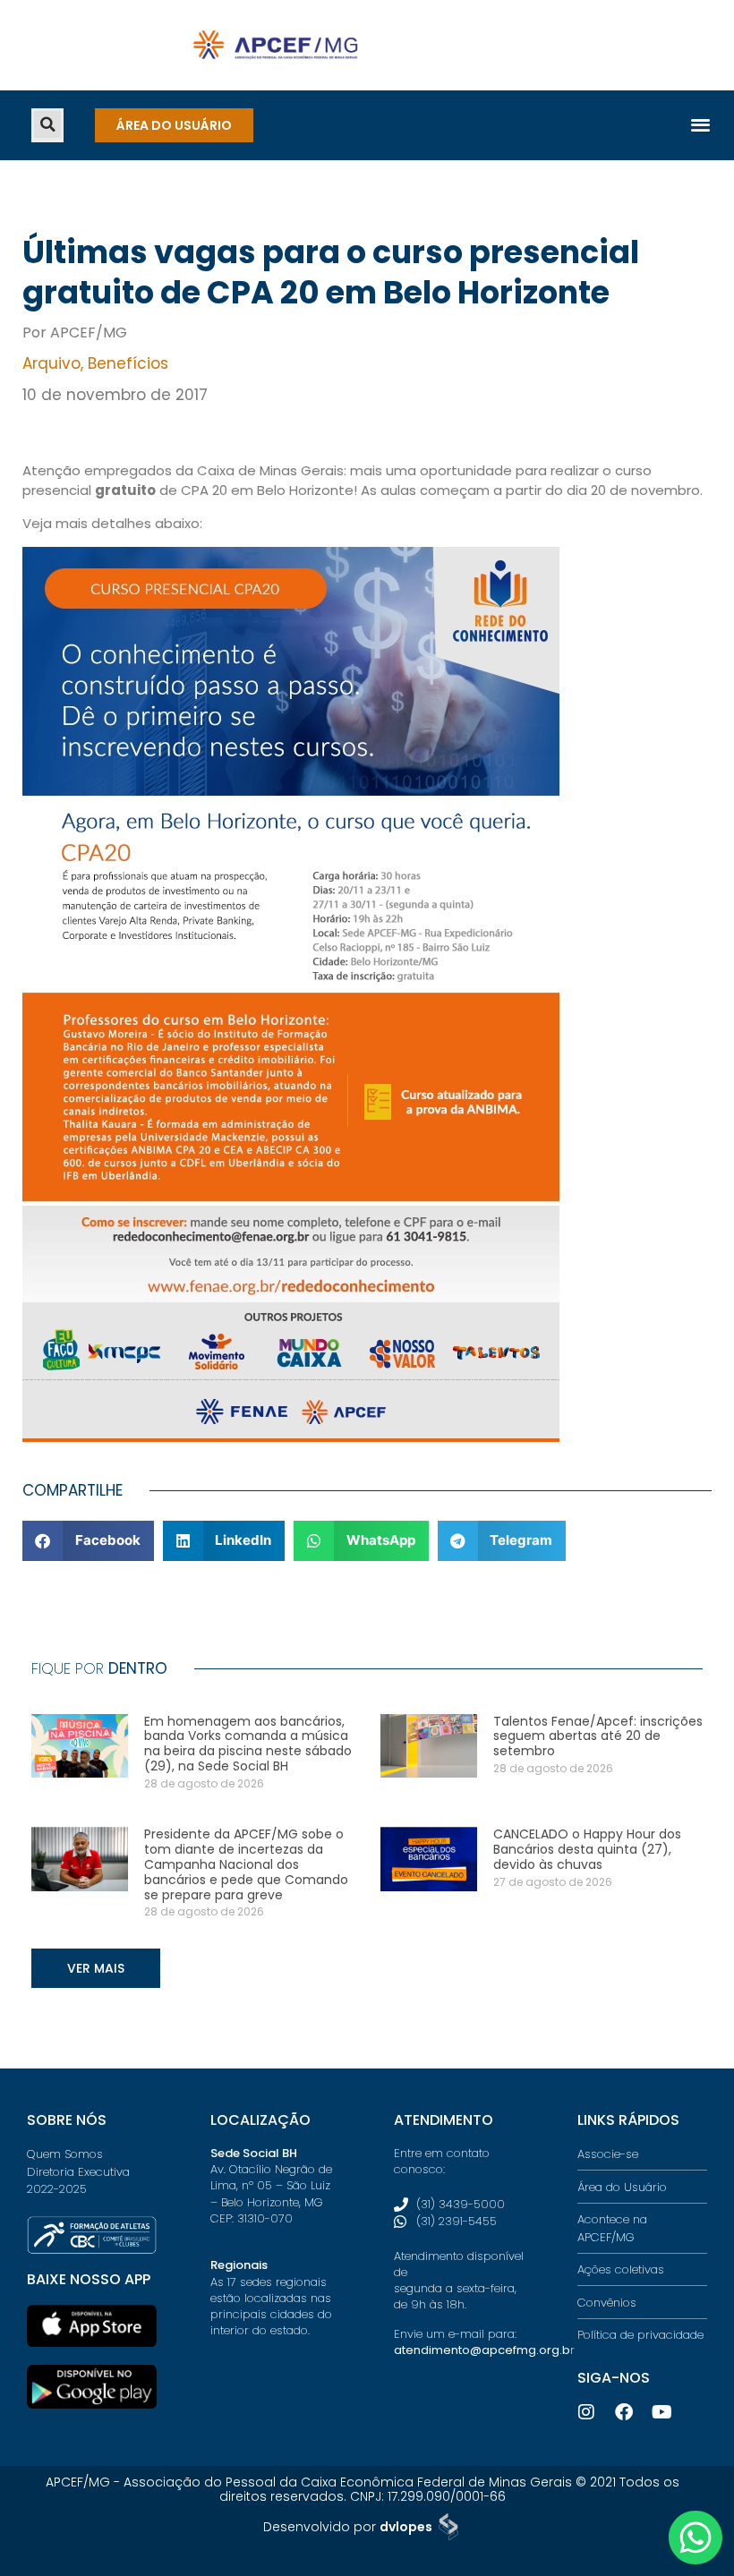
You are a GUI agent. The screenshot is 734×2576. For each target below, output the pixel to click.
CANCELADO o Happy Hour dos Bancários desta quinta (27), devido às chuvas (587, 1849)
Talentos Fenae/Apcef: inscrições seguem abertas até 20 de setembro (598, 1736)
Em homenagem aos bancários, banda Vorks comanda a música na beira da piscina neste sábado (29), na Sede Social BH (248, 1744)
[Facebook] (624, 2412)
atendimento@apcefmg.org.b (482, 2350)
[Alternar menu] (700, 124)
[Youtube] (661, 2412)
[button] (47, 124)
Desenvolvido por (348, 2527)
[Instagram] (586, 2412)
